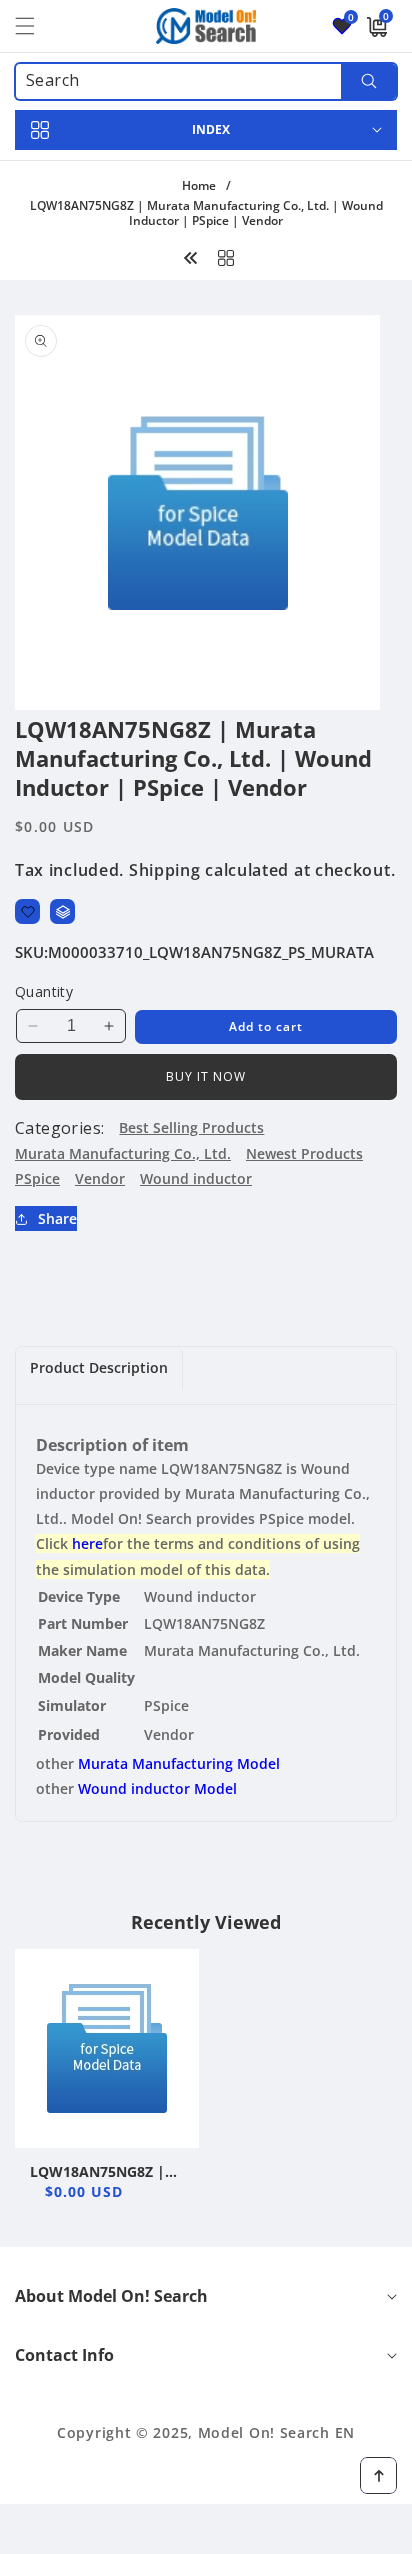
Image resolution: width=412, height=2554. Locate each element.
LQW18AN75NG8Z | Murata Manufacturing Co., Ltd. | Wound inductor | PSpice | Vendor (97, 2172)
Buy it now (206, 1076)
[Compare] (62, 911)
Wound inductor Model (157, 1788)
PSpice (37, 1178)
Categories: (59, 1128)
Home (199, 185)
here (87, 1543)
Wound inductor (196, 1178)
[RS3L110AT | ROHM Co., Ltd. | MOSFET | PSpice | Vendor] (191, 256)
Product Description (99, 1367)
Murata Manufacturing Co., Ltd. (123, 1153)
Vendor (100, 1178)
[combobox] (206, 81)
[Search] (368, 81)
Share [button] (57, 1218)
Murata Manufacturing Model (179, 1763)
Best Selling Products (191, 1127)
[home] (205, 2531)
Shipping (165, 870)
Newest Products (304, 1153)
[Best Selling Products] (226, 256)
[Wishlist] (27, 911)
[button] (37, 26)
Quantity (44, 991)
